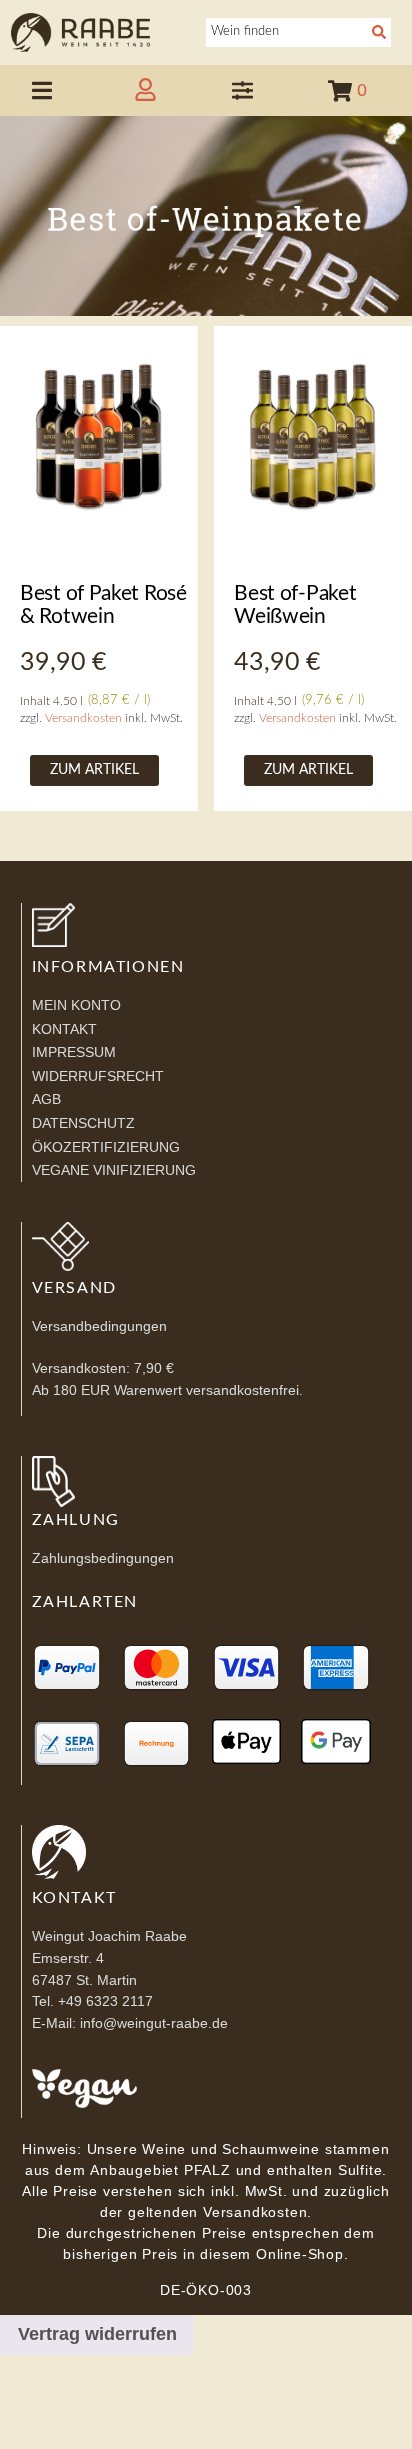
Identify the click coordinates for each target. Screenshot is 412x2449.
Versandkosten (83, 718)
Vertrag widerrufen (97, 2334)
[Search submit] (381, 32)
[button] (42, 90)
